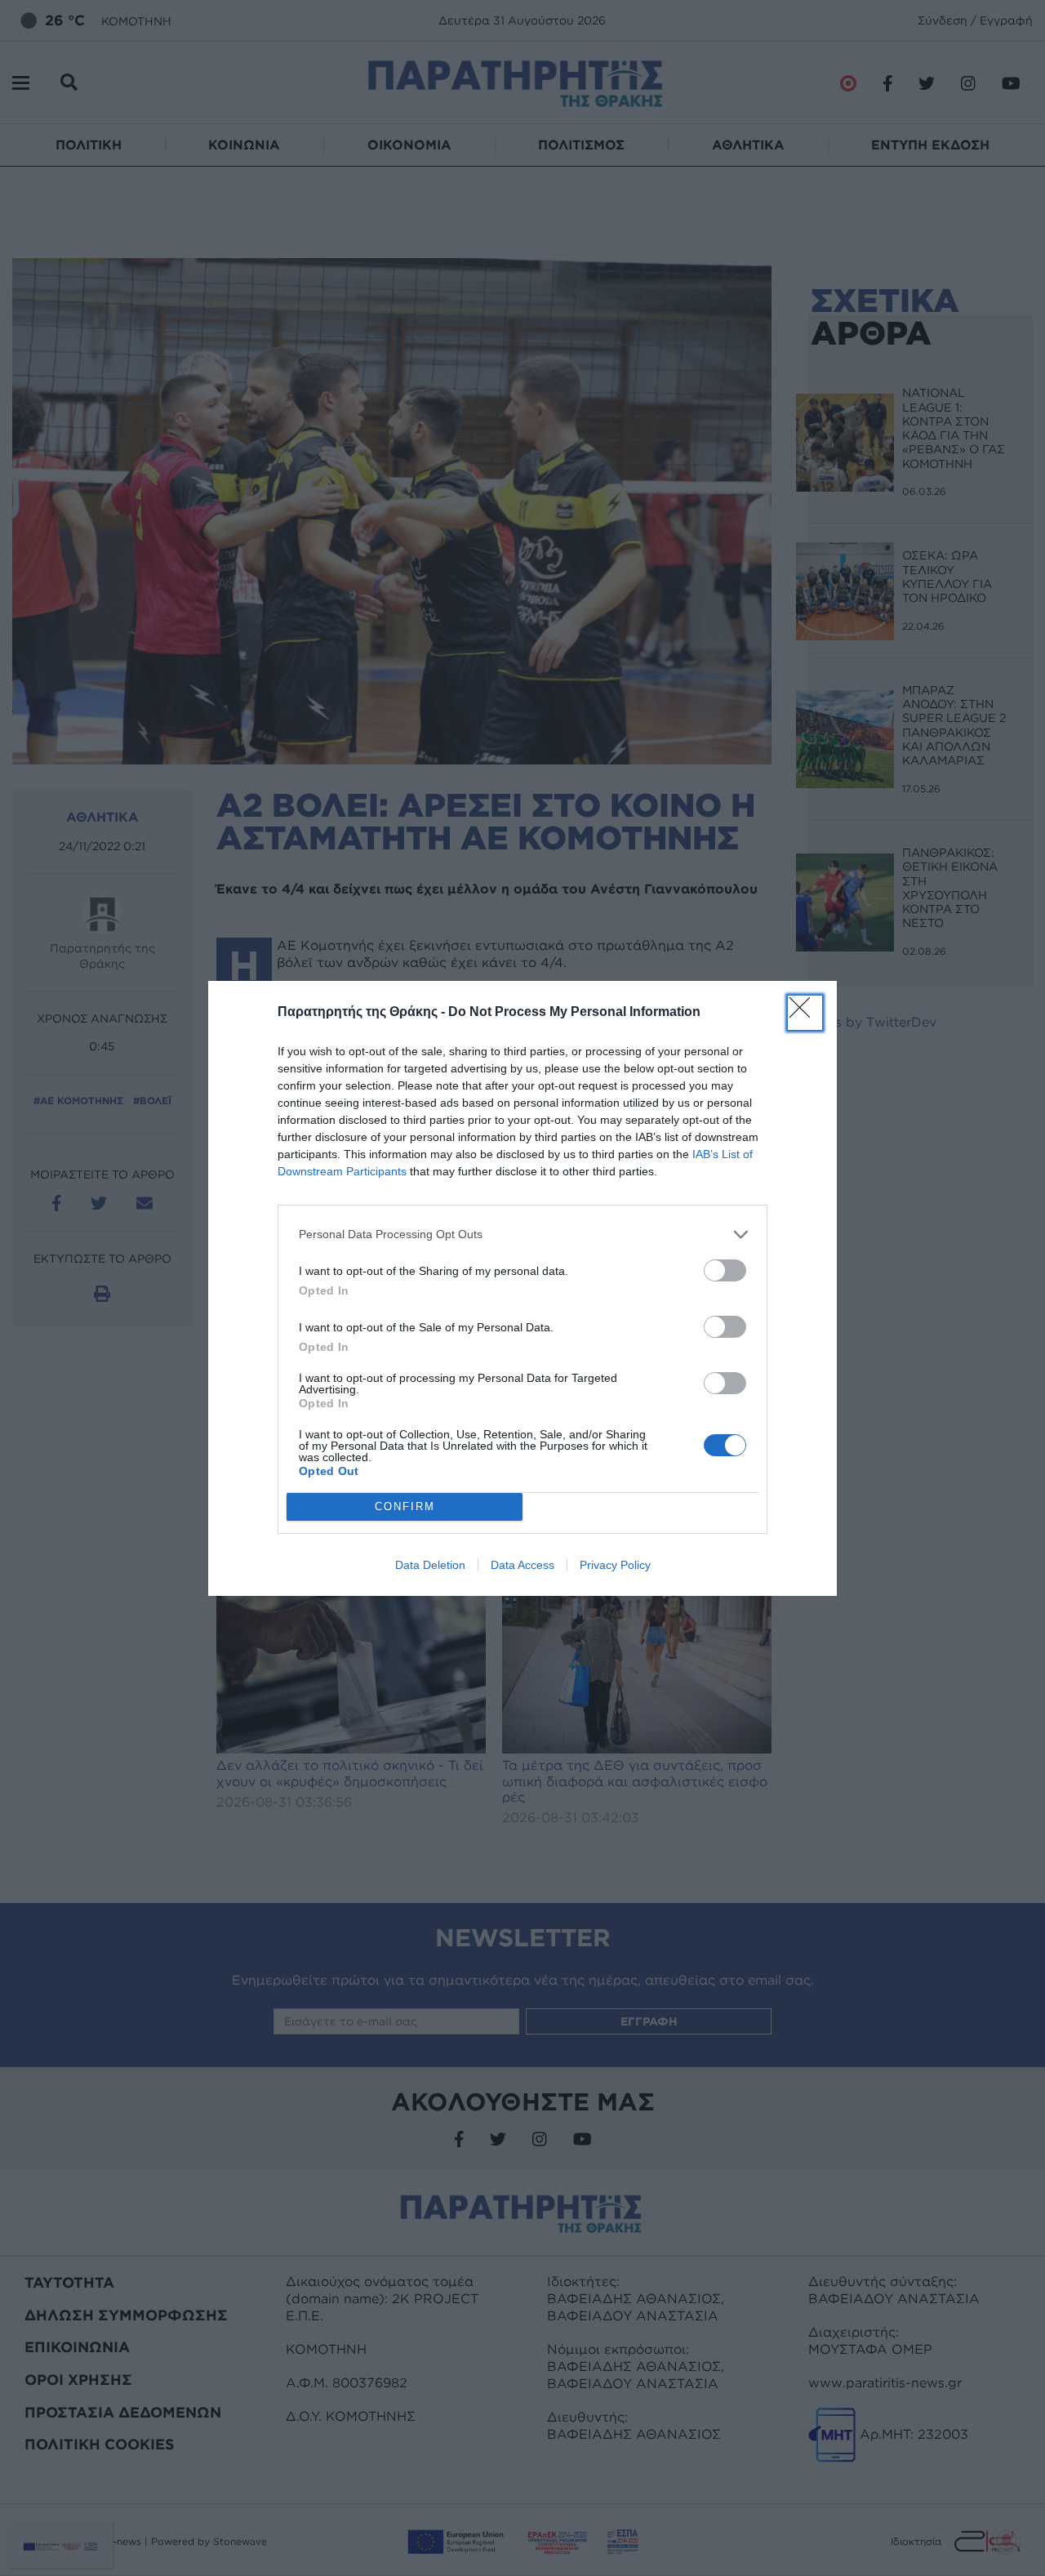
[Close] (805, 1013)
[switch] (725, 1270)
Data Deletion (430, 1565)
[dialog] (522, 1288)
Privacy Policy (615, 1565)
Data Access (522, 1565)
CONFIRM (405, 1506)
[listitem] (522, 1235)
